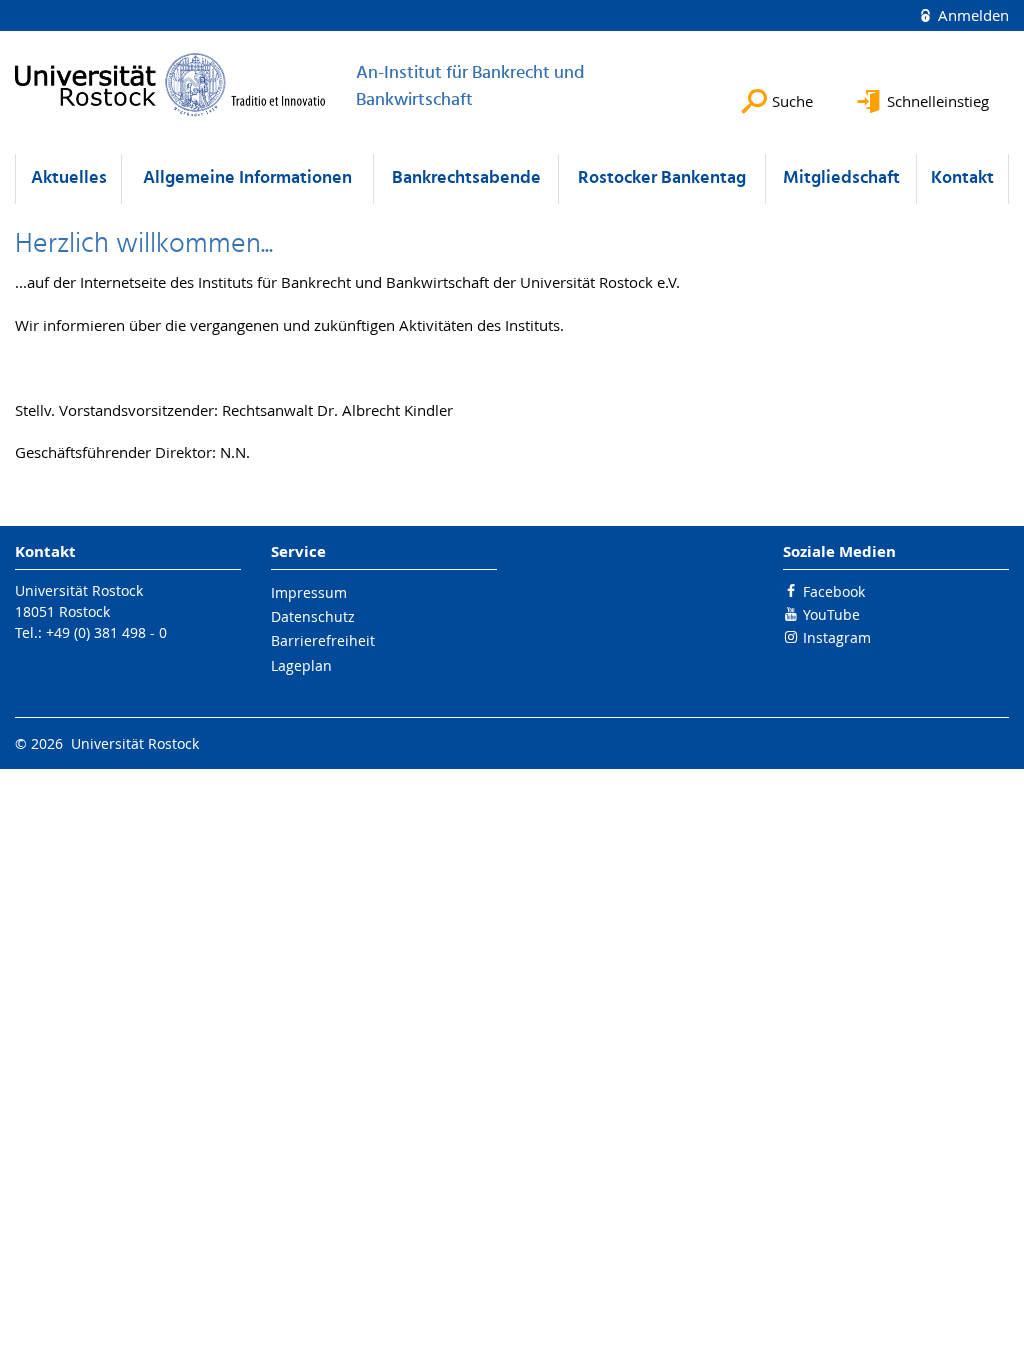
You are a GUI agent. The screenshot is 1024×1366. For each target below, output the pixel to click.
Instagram (837, 637)
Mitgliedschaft (841, 178)
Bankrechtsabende (466, 178)
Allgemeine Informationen (247, 178)
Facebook (834, 591)
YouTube (831, 614)
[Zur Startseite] (170, 84)
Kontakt (962, 178)
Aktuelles (69, 178)
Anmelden (971, 15)
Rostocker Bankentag (662, 178)
